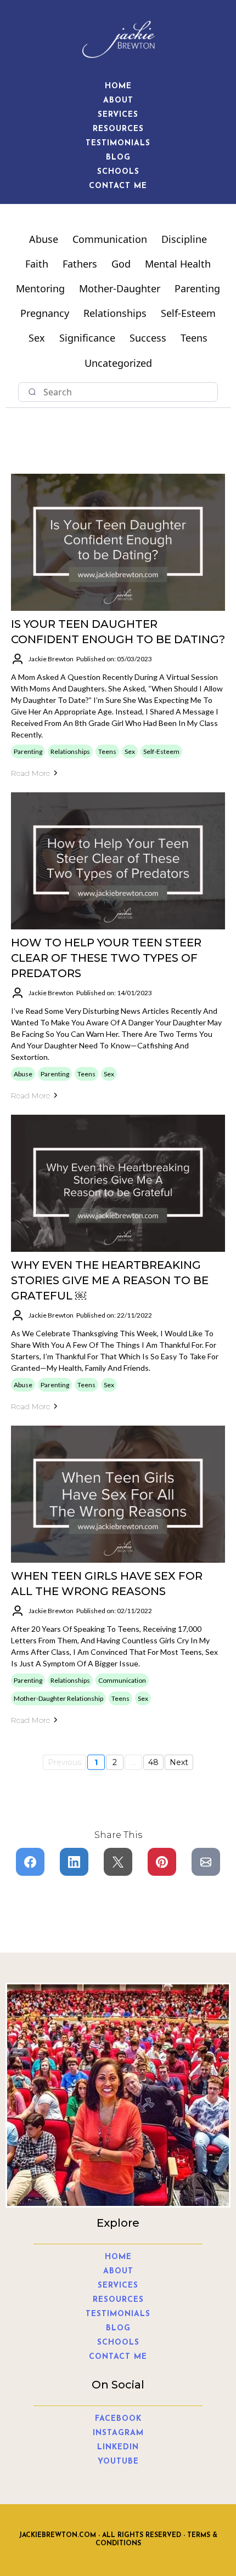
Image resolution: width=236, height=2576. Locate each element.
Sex (37, 338)
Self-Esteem (188, 313)
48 (153, 1762)
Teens (194, 338)
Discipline (184, 239)
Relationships (115, 313)
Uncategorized (118, 363)
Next (179, 1762)
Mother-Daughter (120, 288)
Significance (87, 338)
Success (148, 338)
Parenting (197, 288)
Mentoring (40, 288)
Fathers (80, 264)
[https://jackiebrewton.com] (118, 39)
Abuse (44, 239)
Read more (30, 773)
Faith (37, 264)
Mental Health (178, 264)
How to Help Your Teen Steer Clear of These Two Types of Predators (106, 958)
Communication (110, 239)
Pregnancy (45, 313)
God (121, 264)
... (134, 1762)
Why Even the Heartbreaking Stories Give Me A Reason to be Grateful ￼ (110, 1280)
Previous (64, 1762)
